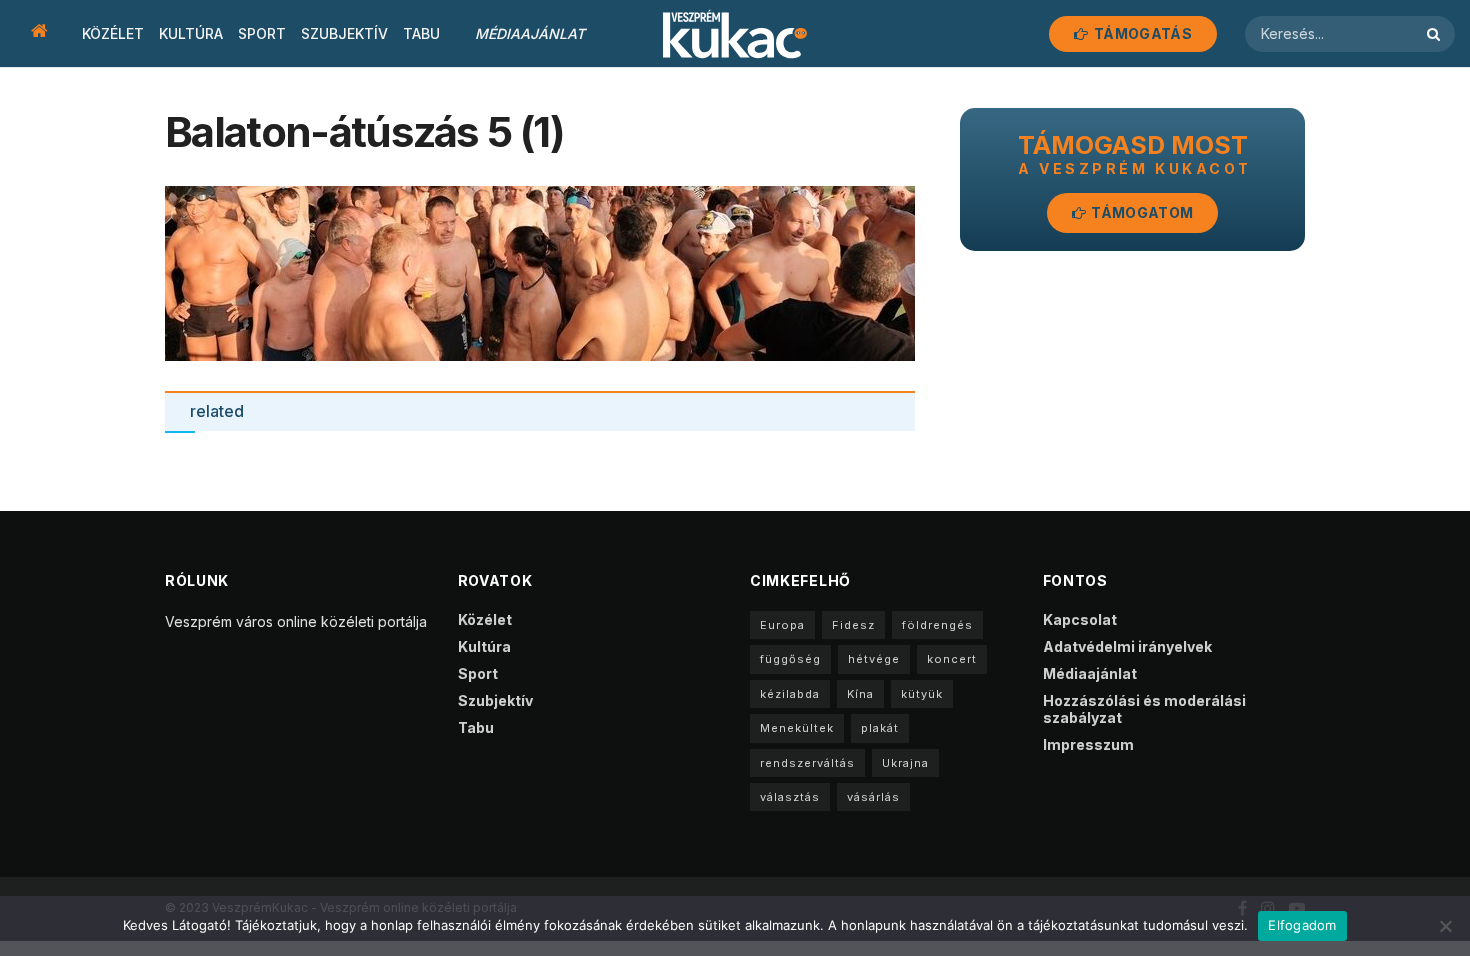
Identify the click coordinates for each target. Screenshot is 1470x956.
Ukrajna (905, 763)
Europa (782, 625)
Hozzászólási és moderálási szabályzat (1144, 709)
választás (790, 797)
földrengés (937, 625)
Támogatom (1140, 212)
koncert (952, 659)
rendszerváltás (807, 763)
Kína (860, 694)
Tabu (421, 33)
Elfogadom (1302, 925)
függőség (790, 659)
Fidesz (853, 625)
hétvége (874, 659)
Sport (262, 33)
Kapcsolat (1080, 619)
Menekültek (797, 728)
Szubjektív (344, 33)
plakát (880, 728)
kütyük (922, 694)
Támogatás (1141, 33)
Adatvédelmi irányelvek (1127, 646)
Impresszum (1088, 744)
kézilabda (790, 694)
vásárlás (873, 797)
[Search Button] (1436, 34)
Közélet (113, 33)
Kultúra (191, 33)
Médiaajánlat (530, 33)
